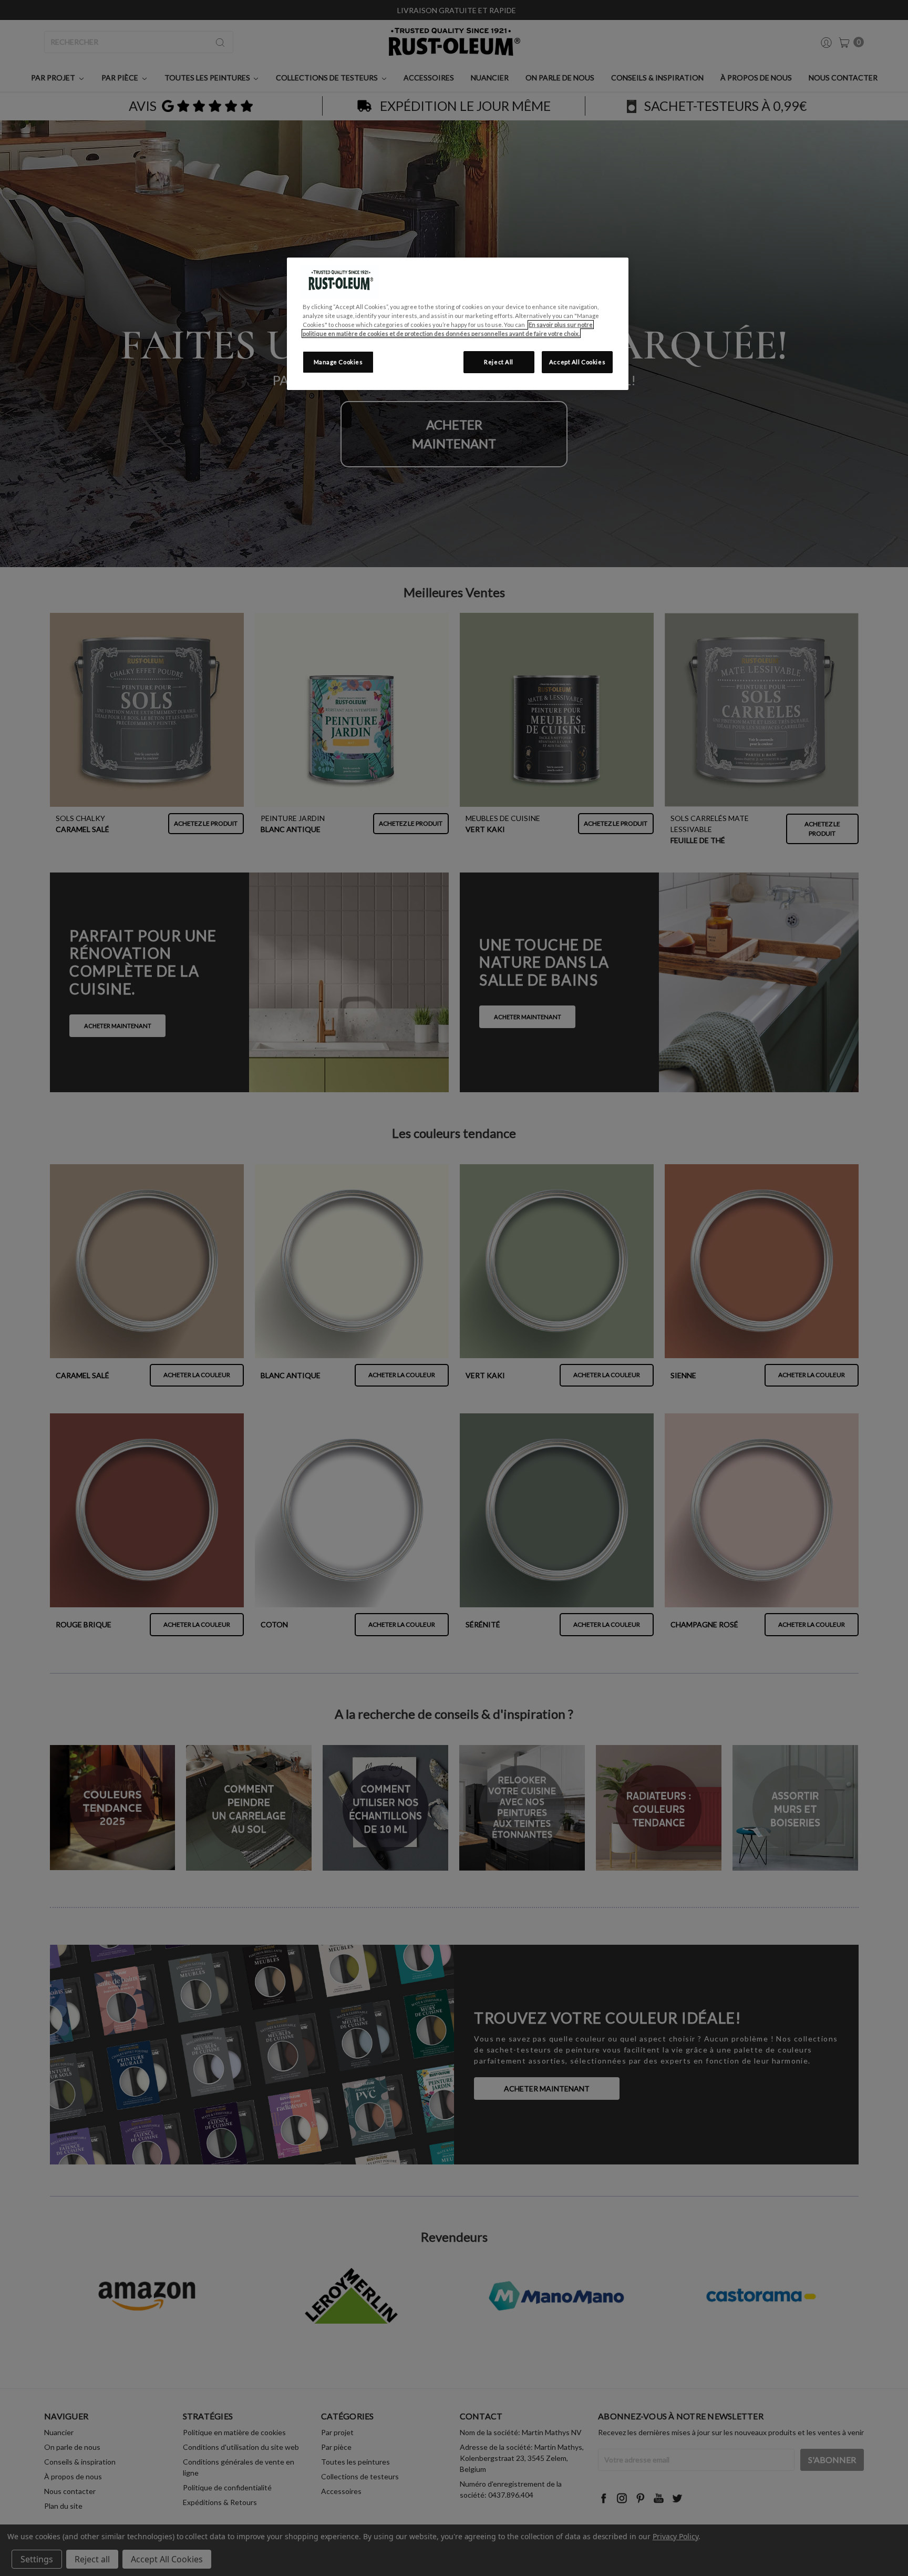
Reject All (499, 362)
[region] (458, 324)
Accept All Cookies (577, 362)
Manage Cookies (338, 362)
